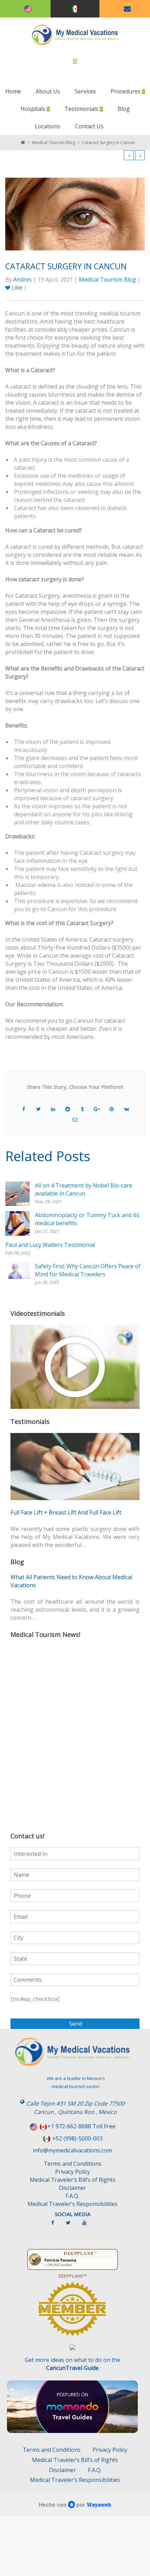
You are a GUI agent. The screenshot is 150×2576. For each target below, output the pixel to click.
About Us (48, 91)
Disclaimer (73, 2188)
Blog (124, 109)
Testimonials (82, 109)
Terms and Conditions (73, 2164)
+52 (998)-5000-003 (77, 2138)
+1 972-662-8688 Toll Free (81, 2126)
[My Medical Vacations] (75, 35)
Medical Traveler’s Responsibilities (73, 2204)
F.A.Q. (72, 2196)
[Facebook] (56, 2226)
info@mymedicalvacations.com (72, 2150)
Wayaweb (99, 2505)
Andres (22, 279)
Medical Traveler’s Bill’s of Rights (73, 2180)
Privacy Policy (73, 2172)
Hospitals (34, 109)
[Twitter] (72, 2226)
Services (85, 91)
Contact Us (89, 126)
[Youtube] (88, 2226)
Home (13, 91)
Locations (48, 126)
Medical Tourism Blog (54, 143)
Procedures (126, 91)
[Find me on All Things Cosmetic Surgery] (72, 2312)
